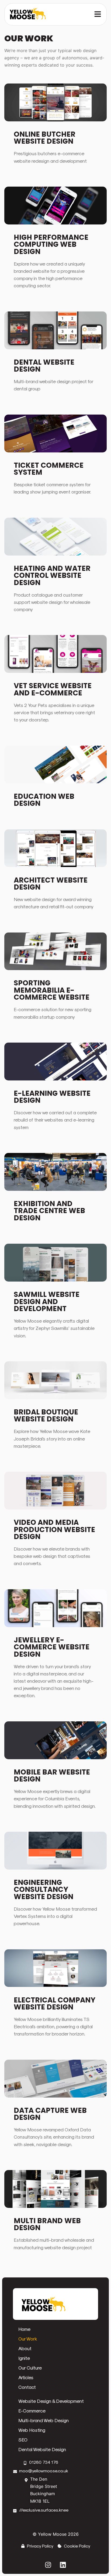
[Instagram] (48, 2565)
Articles (26, 2377)
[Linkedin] (63, 2565)
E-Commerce (32, 2410)
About (25, 2348)
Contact (27, 2387)
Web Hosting (32, 2430)
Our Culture (30, 2368)
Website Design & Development (51, 2401)
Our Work (28, 2339)
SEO (23, 2439)
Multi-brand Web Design (44, 2420)
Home (24, 2329)
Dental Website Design (42, 2449)
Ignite (24, 2358)
